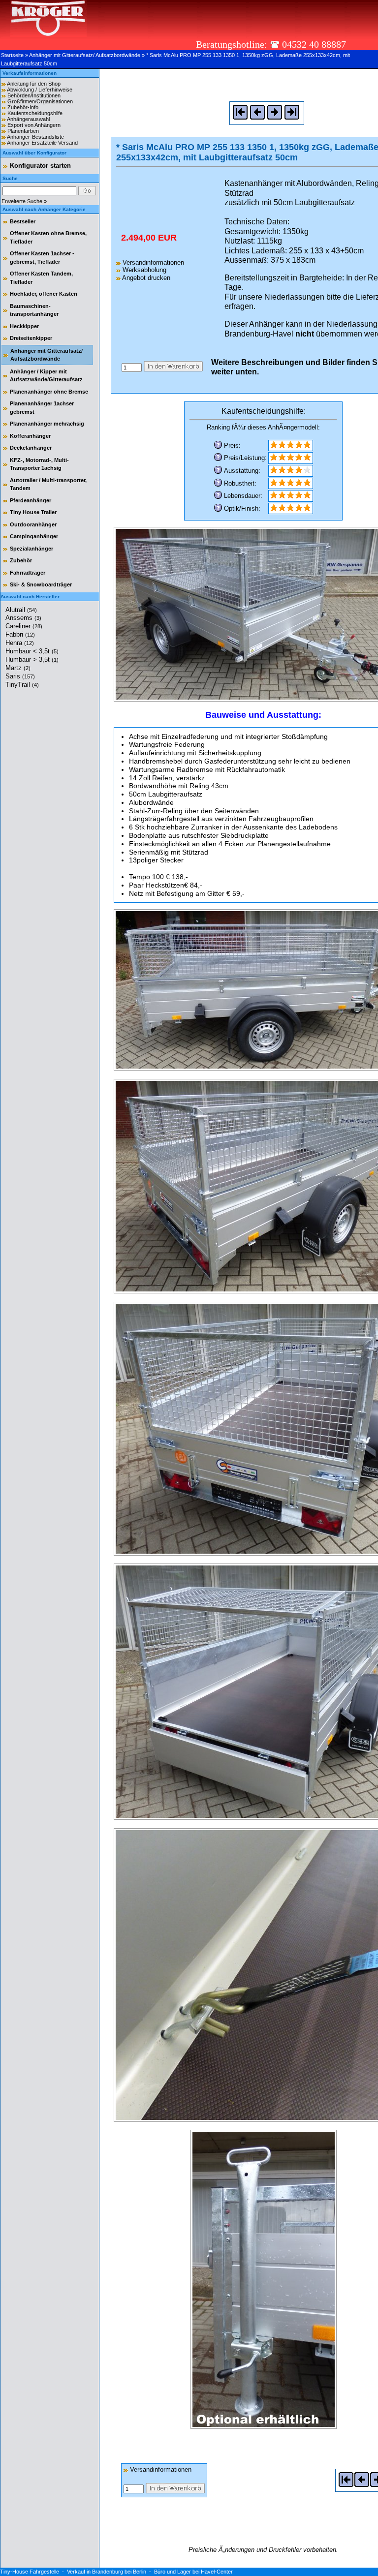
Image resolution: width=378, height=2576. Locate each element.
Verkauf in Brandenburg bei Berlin (107, 2572)
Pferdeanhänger (31, 500)
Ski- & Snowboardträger (41, 584)
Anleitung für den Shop (34, 84)
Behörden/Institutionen (34, 95)
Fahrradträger (28, 573)
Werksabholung (143, 270)
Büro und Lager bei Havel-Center (193, 2572)
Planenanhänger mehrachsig (47, 424)
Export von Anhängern (34, 125)
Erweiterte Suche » (24, 201)
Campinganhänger (34, 536)
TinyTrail (22, 685)
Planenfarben (23, 131)
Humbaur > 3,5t (32, 659)
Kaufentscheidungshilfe (35, 113)
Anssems (23, 618)
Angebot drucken (145, 278)
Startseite (12, 55)
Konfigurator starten (40, 166)
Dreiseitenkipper (31, 338)
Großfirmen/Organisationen (40, 101)
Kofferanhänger (30, 436)
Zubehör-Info (23, 107)
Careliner (24, 626)
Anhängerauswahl (28, 119)
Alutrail (21, 610)
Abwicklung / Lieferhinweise (40, 90)
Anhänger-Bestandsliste (35, 137)
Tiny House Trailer (33, 512)
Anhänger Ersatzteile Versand (42, 143)
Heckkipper (24, 326)
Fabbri (20, 634)
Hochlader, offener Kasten (44, 294)
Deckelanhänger (31, 448)
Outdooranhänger (33, 524)
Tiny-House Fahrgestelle (30, 2572)
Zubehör (21, 560)
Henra (20, 643)
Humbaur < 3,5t (32, 651)
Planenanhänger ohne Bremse (49, 392)
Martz (18, 668)
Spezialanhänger (31, 549)
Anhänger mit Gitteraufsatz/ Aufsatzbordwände (85, 55)
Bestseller (23, 221)
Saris (20, 676)
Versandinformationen (152, 262)
